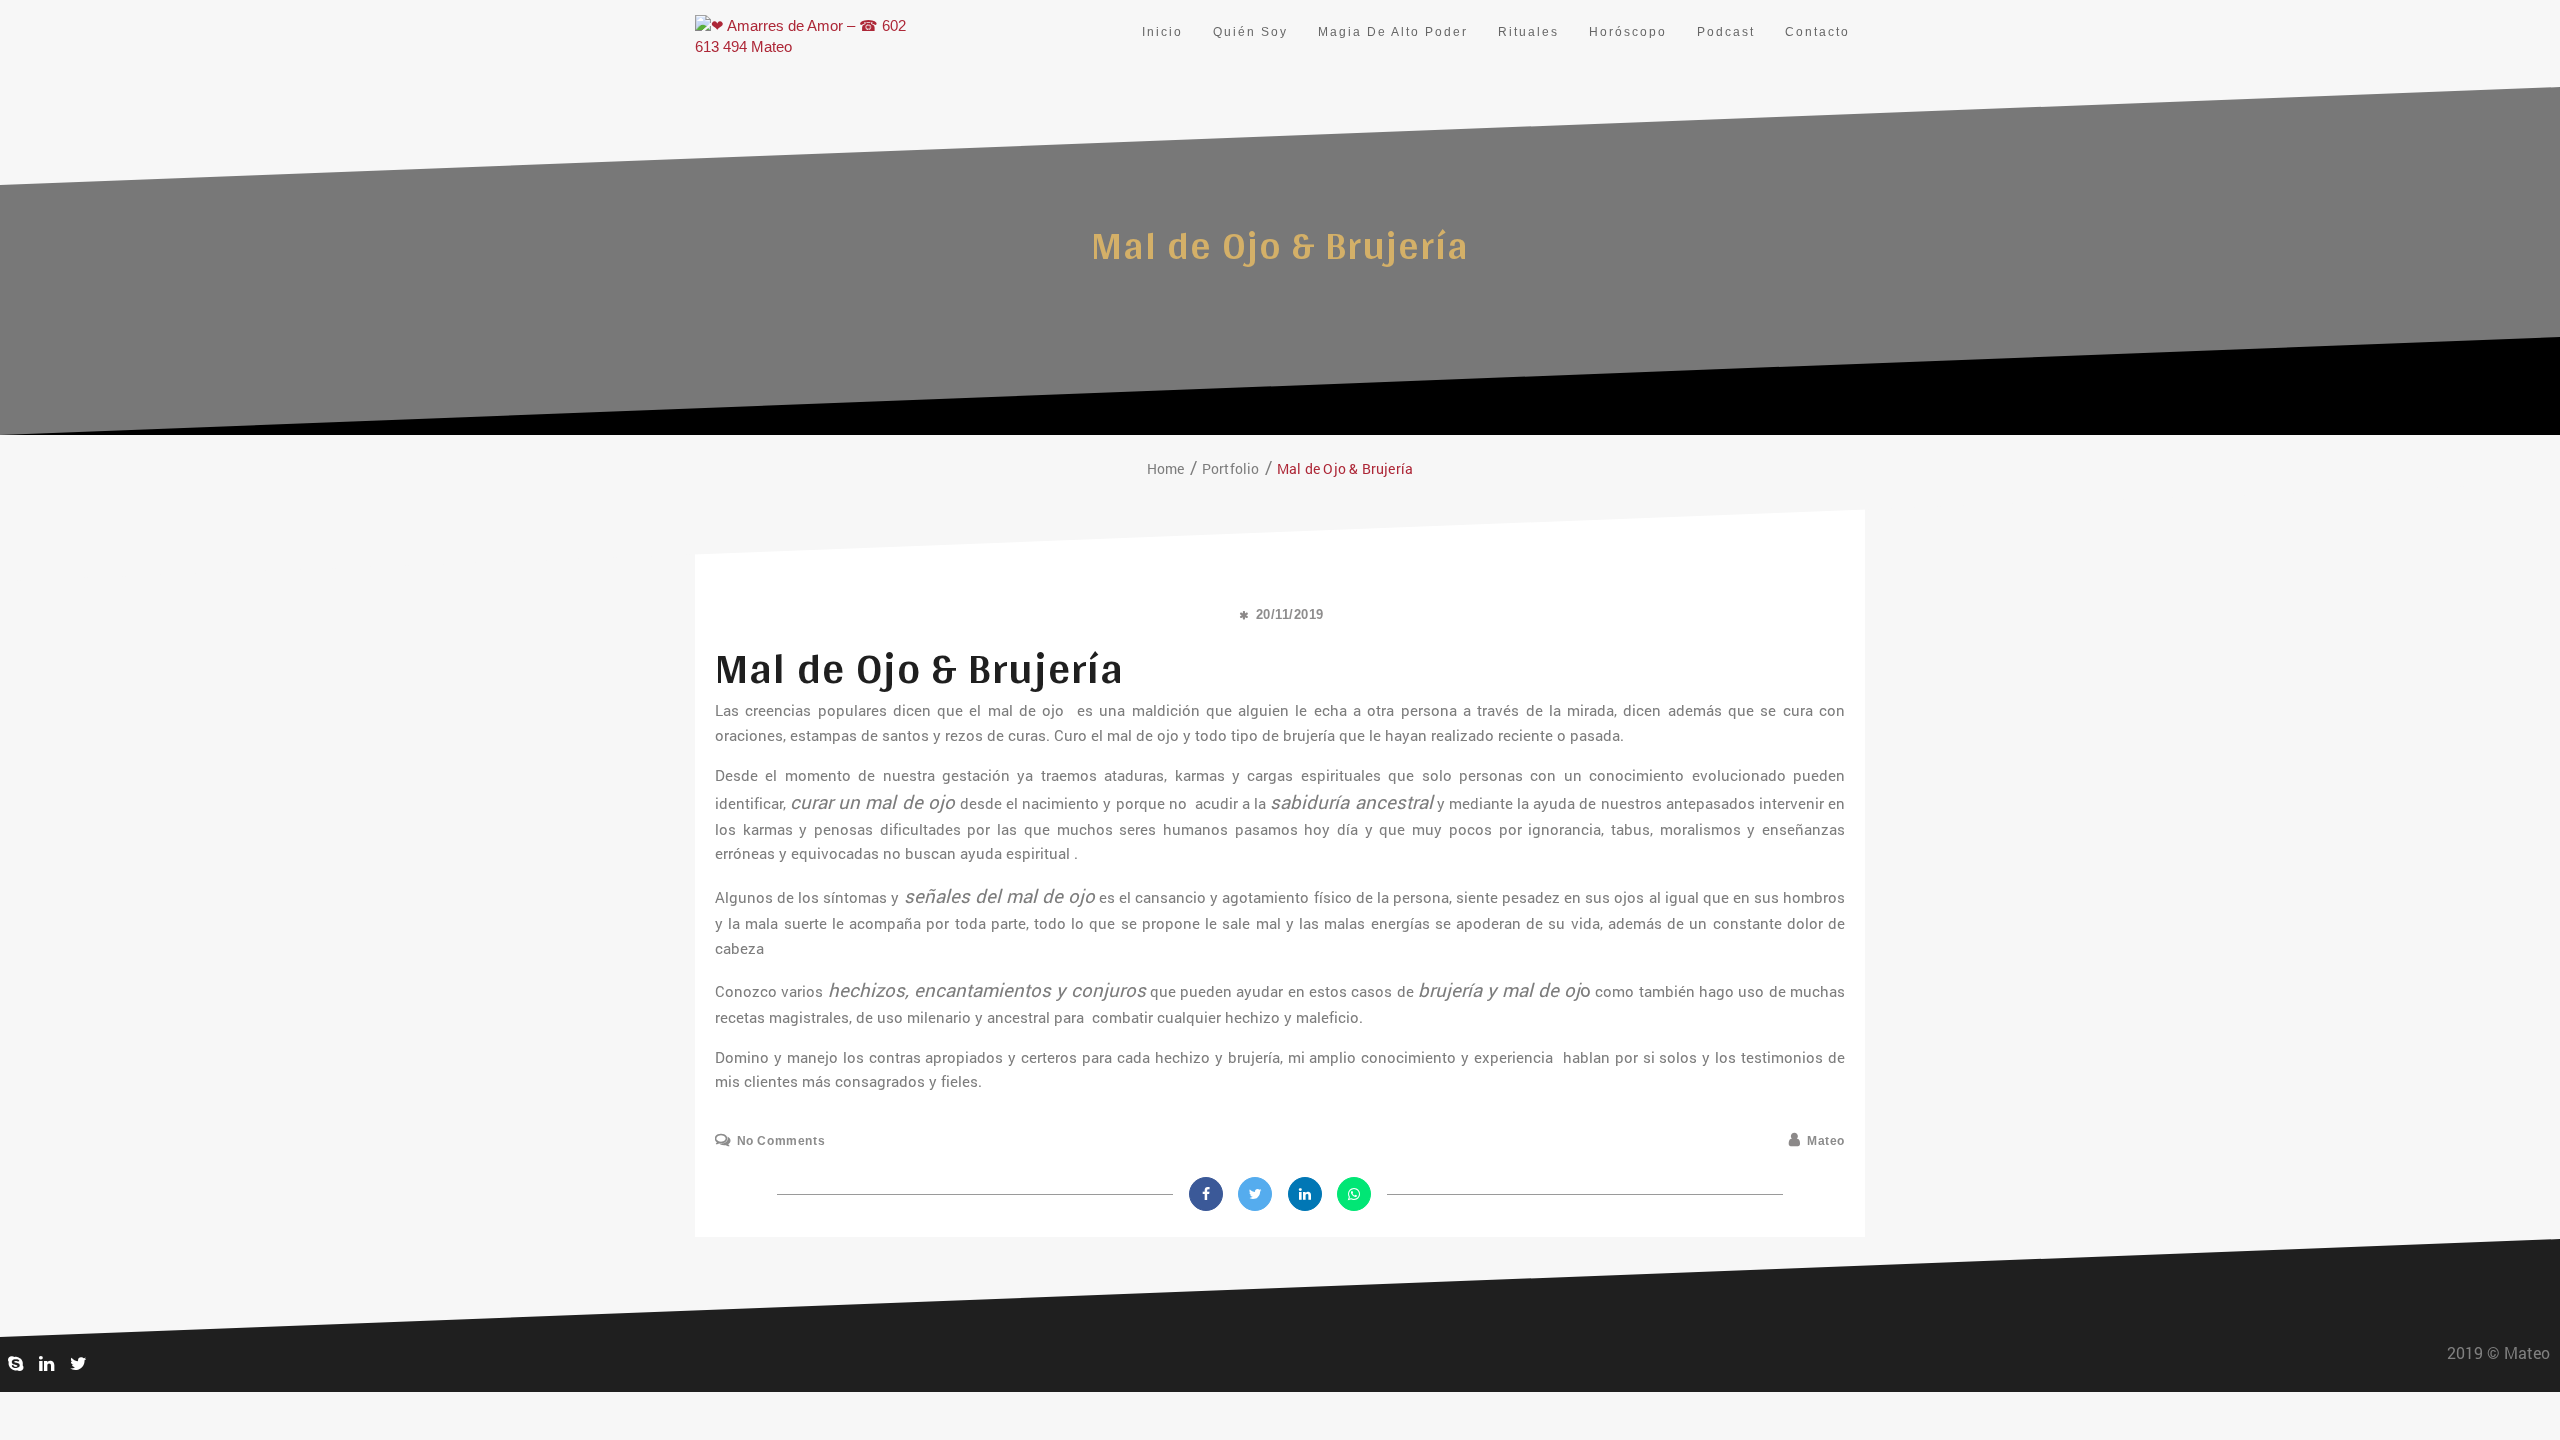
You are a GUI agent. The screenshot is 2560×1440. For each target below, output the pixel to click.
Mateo (1826, 1141)
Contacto (1817, 32)
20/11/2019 (1290, 614)
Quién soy (1250, 32)
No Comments (781, 1141)
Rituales (1528, 32)
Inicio (1162, 32)
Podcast (1726, 32)
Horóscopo (1628, 32)
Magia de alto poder (1393, 32)
